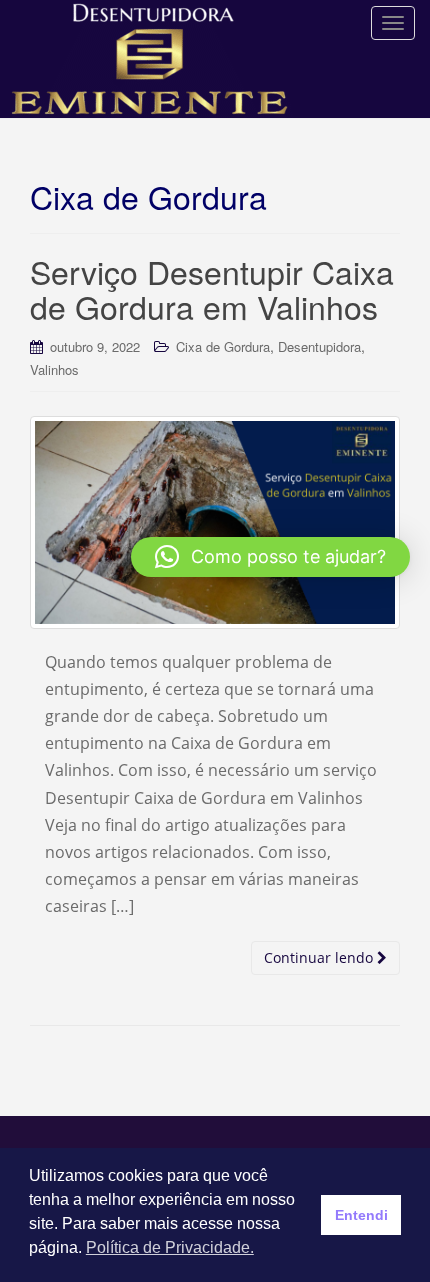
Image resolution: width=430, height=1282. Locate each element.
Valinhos (54, 369)
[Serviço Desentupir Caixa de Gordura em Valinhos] (215, 522)
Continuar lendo (320, 957)
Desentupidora (319, 346)
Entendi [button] (361, 1215)
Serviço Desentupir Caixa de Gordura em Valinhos (212, 288)
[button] (270, 557)
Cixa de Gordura (223, 346)
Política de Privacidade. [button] (170, 1247)
